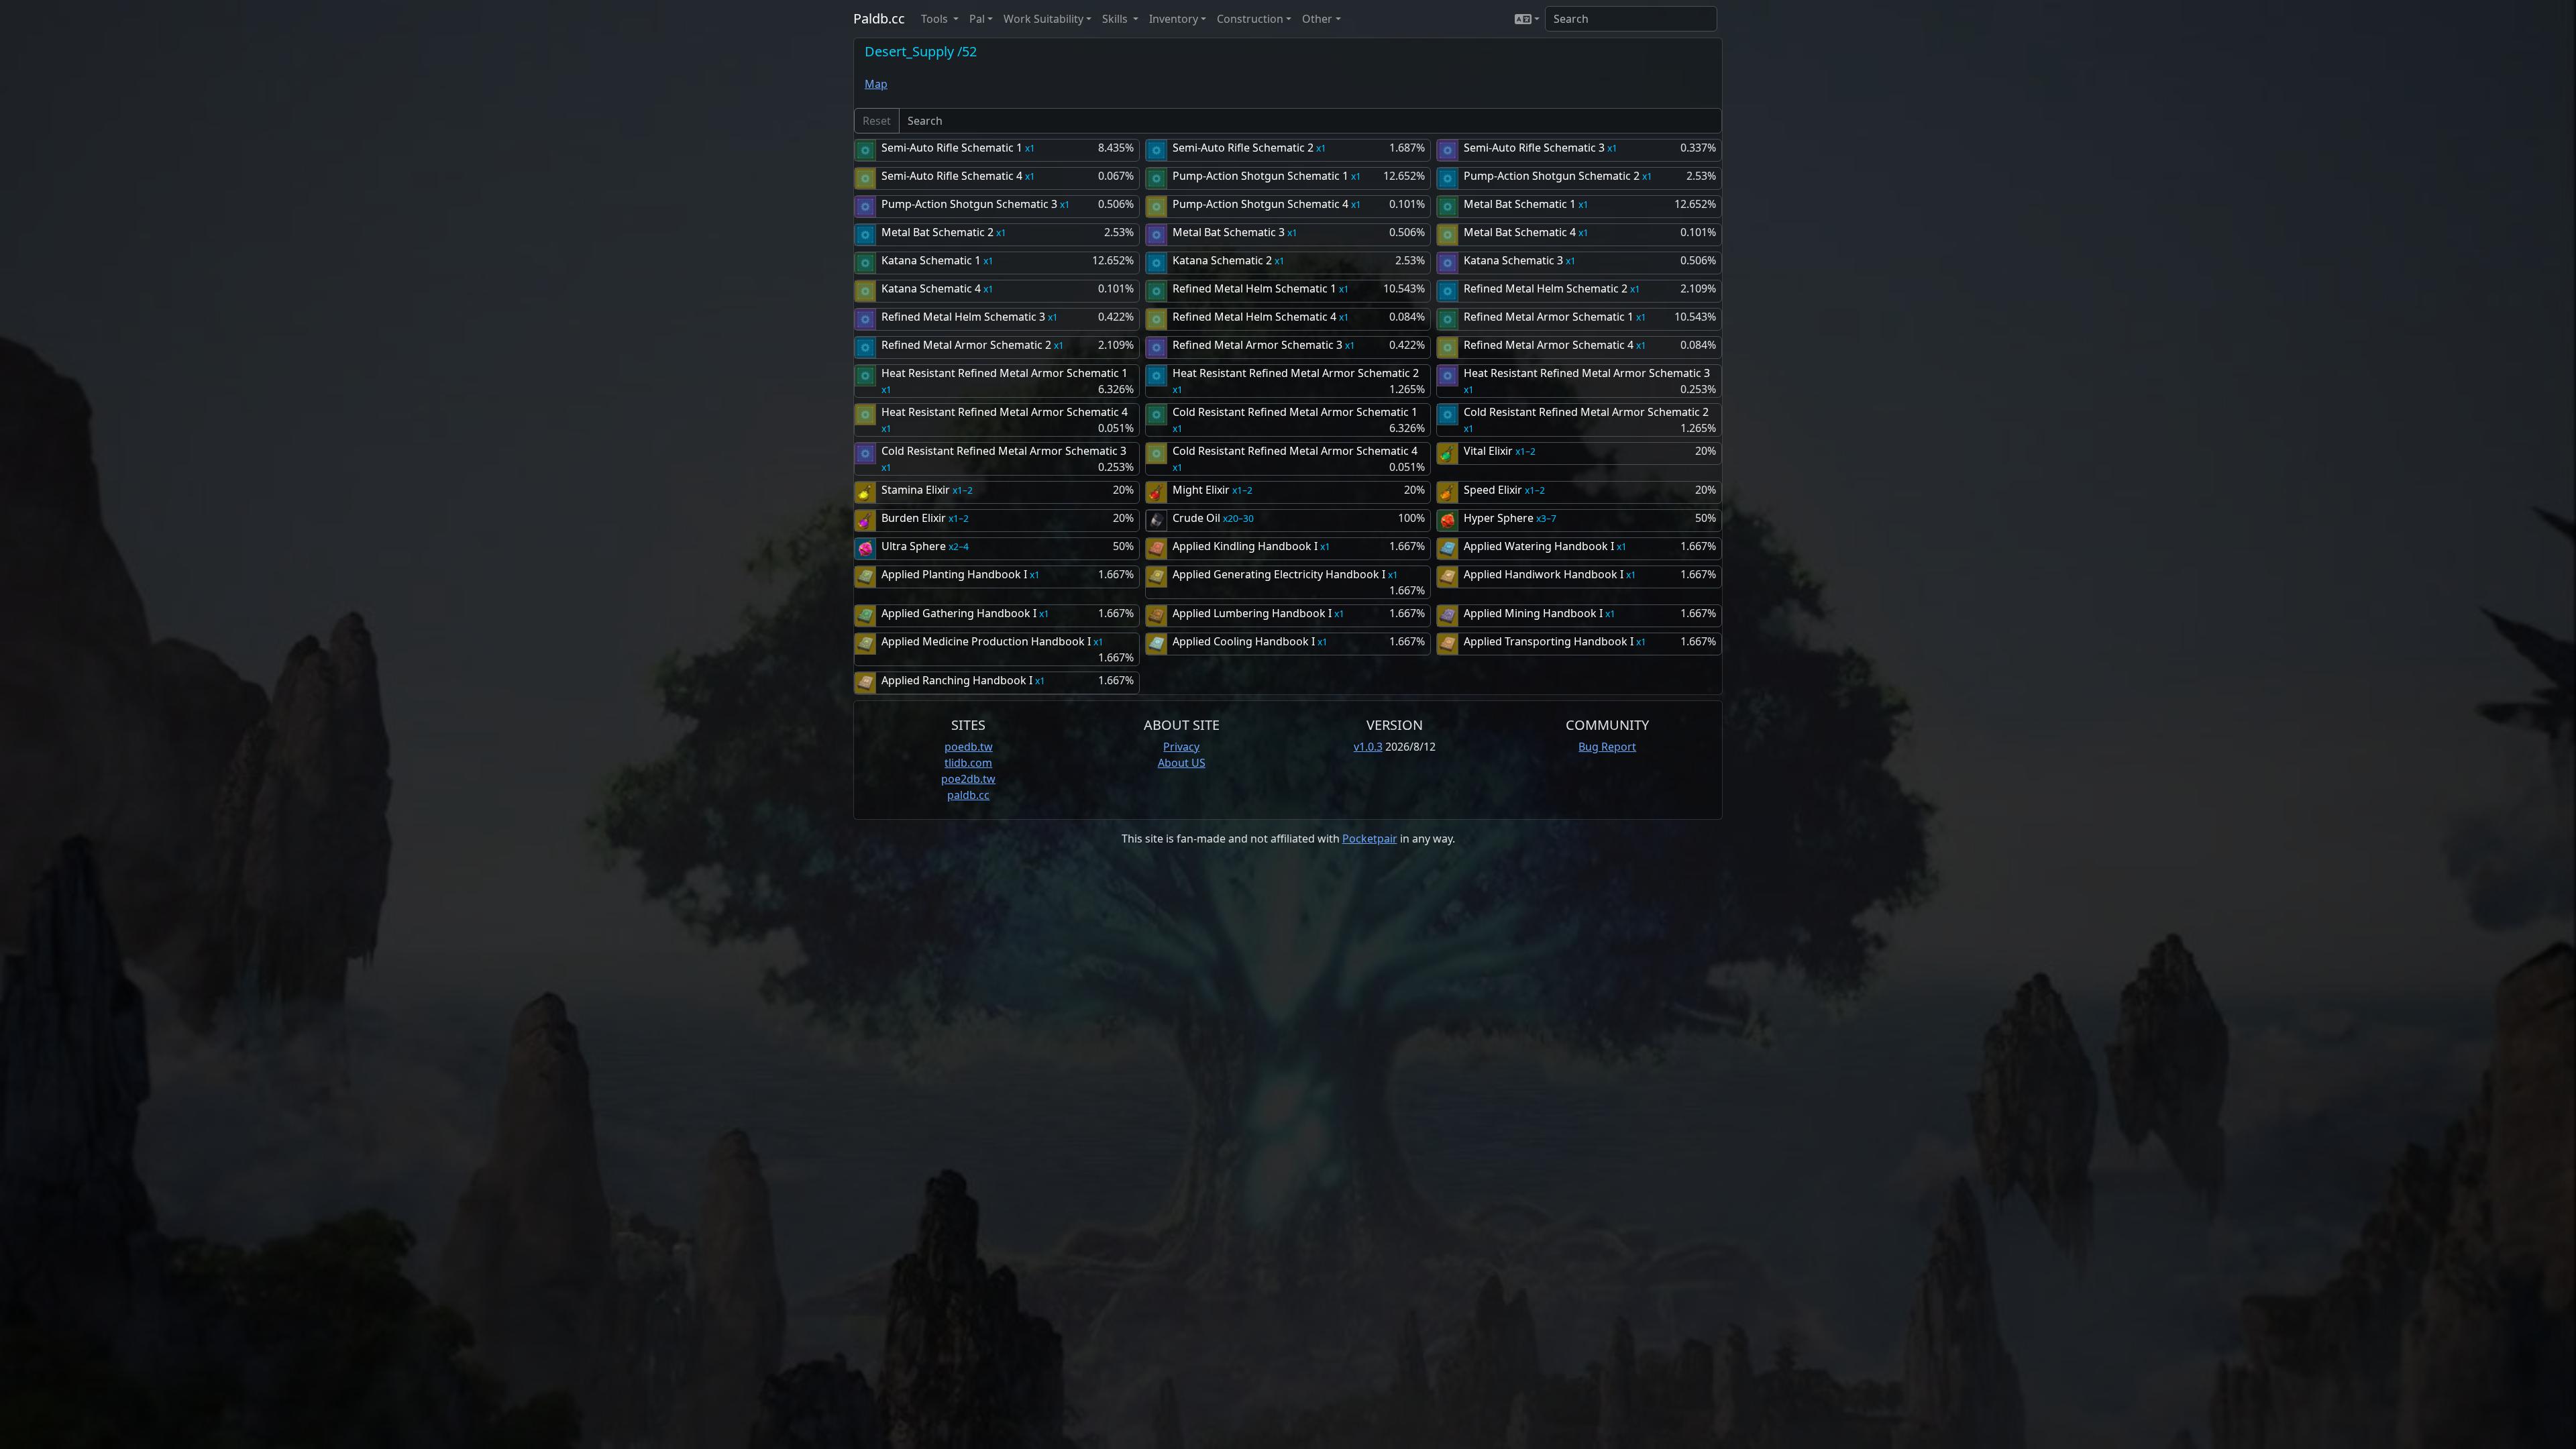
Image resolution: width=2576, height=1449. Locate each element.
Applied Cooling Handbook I (1244, 641)
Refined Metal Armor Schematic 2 (966, 345)
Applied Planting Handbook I (954, 574)
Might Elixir (1201, 490)
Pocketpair (1370, 839)
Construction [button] (1250, 19)
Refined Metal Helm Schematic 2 (1546, 288)
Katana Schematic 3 (1513, 260)
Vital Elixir (1488, 451)
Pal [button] (977, 19)
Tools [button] (936, 19)
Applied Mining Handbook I (1533, 613)
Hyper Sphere (1499, 518)
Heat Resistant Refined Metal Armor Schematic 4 (1005, 412)
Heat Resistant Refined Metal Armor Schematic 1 (1005, 373)
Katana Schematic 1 (931, 260)
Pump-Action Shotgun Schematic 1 (1260, 176)
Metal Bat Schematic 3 (1229, 232)
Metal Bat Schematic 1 (1520, 204)
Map (876, 84)
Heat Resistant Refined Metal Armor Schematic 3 (1587, 373)
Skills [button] (1116, 19)
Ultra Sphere (914, 546)
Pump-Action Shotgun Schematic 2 (1552, 176)
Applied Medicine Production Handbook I (986, 641)
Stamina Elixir (916, 490)
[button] (1527, 19)
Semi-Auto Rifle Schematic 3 (1534, 148)
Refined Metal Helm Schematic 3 (963, 317)
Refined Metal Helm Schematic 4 (1254, 317)
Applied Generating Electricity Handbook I (1279, 574)
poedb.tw (969, 747)
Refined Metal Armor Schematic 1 (1549, 317)
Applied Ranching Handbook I (957, 680)
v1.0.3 (1368, 747)
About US (1182, 763)
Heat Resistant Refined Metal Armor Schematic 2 (1296, 373)
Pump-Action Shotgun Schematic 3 (969, 204)
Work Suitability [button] (1043, 19)
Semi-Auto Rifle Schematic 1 (952, 148)
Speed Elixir (1493, 490)
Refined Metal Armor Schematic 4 (1549, 345)
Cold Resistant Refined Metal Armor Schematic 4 (1295, 451)
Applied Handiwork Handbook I (1544, 574)
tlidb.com (968, 763)
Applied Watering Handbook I (1539, 546)
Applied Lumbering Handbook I (1252, 613)
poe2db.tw (968, 779)
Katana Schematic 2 (1222, 260)
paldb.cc (968, 795)
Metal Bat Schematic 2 (937, 232)
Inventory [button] (1174, 19)
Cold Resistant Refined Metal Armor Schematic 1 (1295, 412)
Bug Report (1607, 747)
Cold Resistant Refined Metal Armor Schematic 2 (1586, 412)
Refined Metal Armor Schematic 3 (1257, 345)
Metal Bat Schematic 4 (1520, 232)
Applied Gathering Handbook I (959, 613)
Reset (877, 121)
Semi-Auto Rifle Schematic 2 (1243, 148)
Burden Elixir (914, 518)
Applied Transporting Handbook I (1549, 641)
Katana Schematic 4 (931, 288)
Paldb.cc (879, 18)
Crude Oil (1196, 518)
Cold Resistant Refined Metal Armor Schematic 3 (1004, 451)
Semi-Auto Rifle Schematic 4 (952, 176)
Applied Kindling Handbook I (1245, 546)
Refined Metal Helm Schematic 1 (1254, 288)
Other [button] (1317, 19)
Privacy (1181, 747)
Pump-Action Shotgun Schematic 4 (1260, 204)
